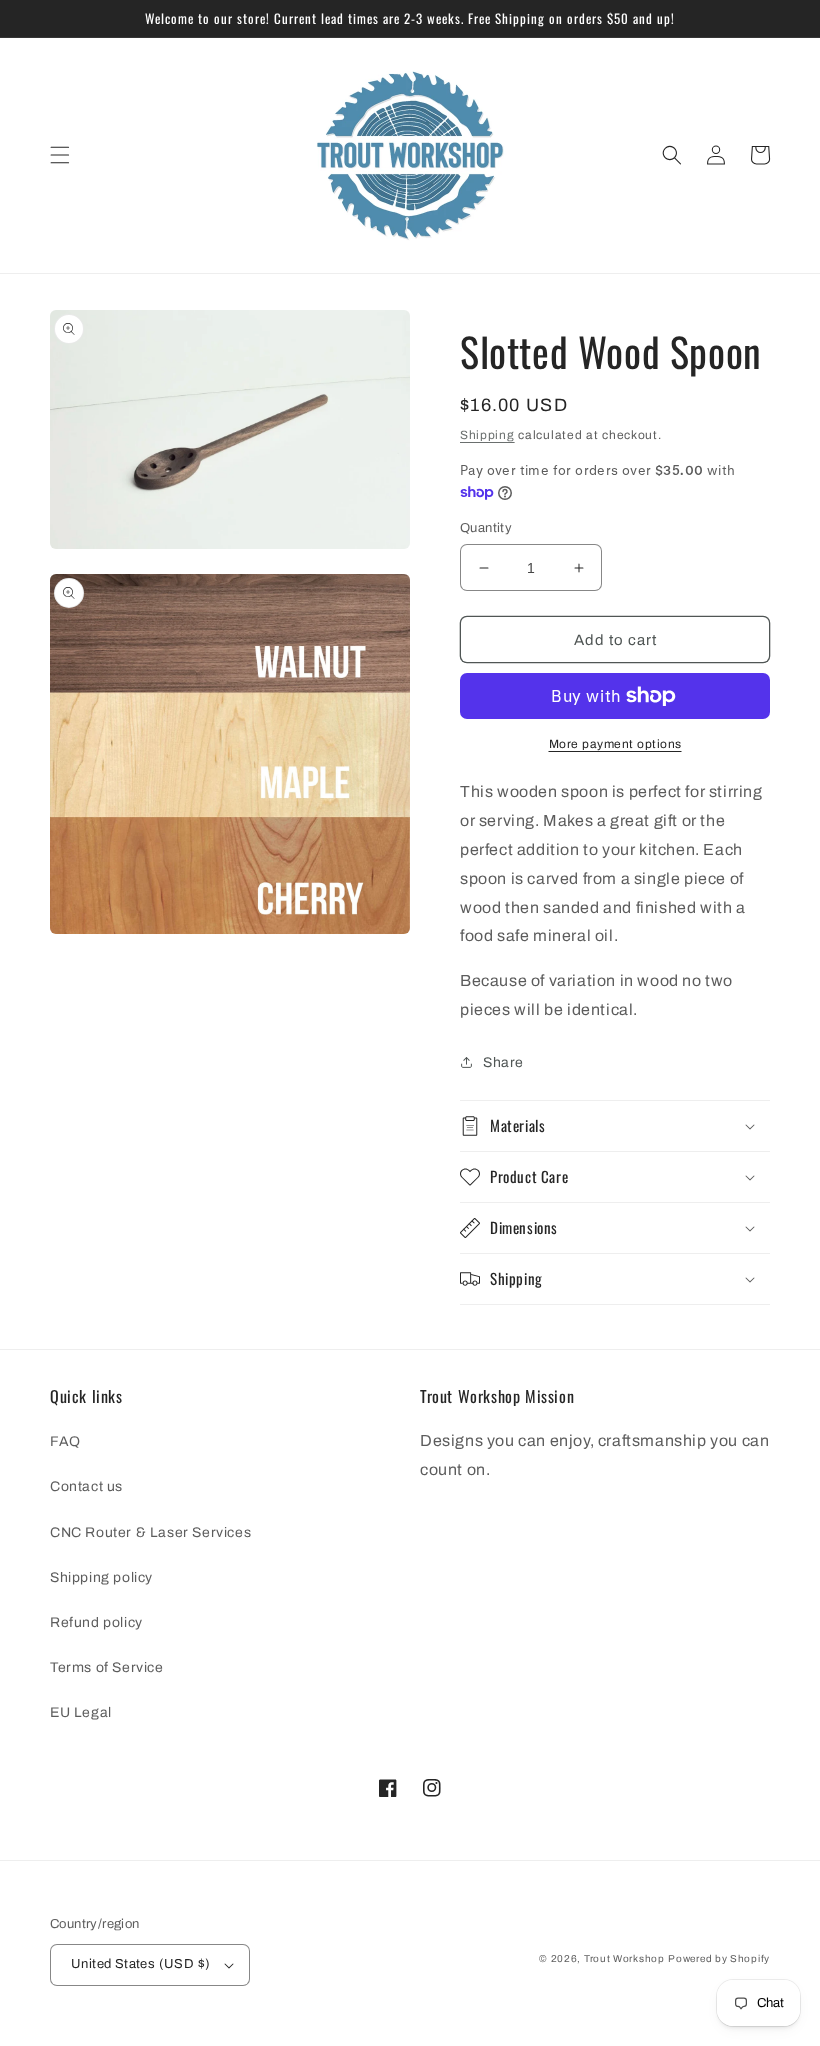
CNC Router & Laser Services (150, 1532)
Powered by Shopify (719, 1958)
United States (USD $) (140, 1964)
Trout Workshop (624, 1958)
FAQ (65, 1441)
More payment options (615, 744)
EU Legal (81, 1712)
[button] (60, 155)
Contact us (86, 1486)
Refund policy (96, 1622)
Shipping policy (101, 1577)
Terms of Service (107, 1667)
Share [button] (503, 1062)
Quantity (486, 528)
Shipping (487, 435)
